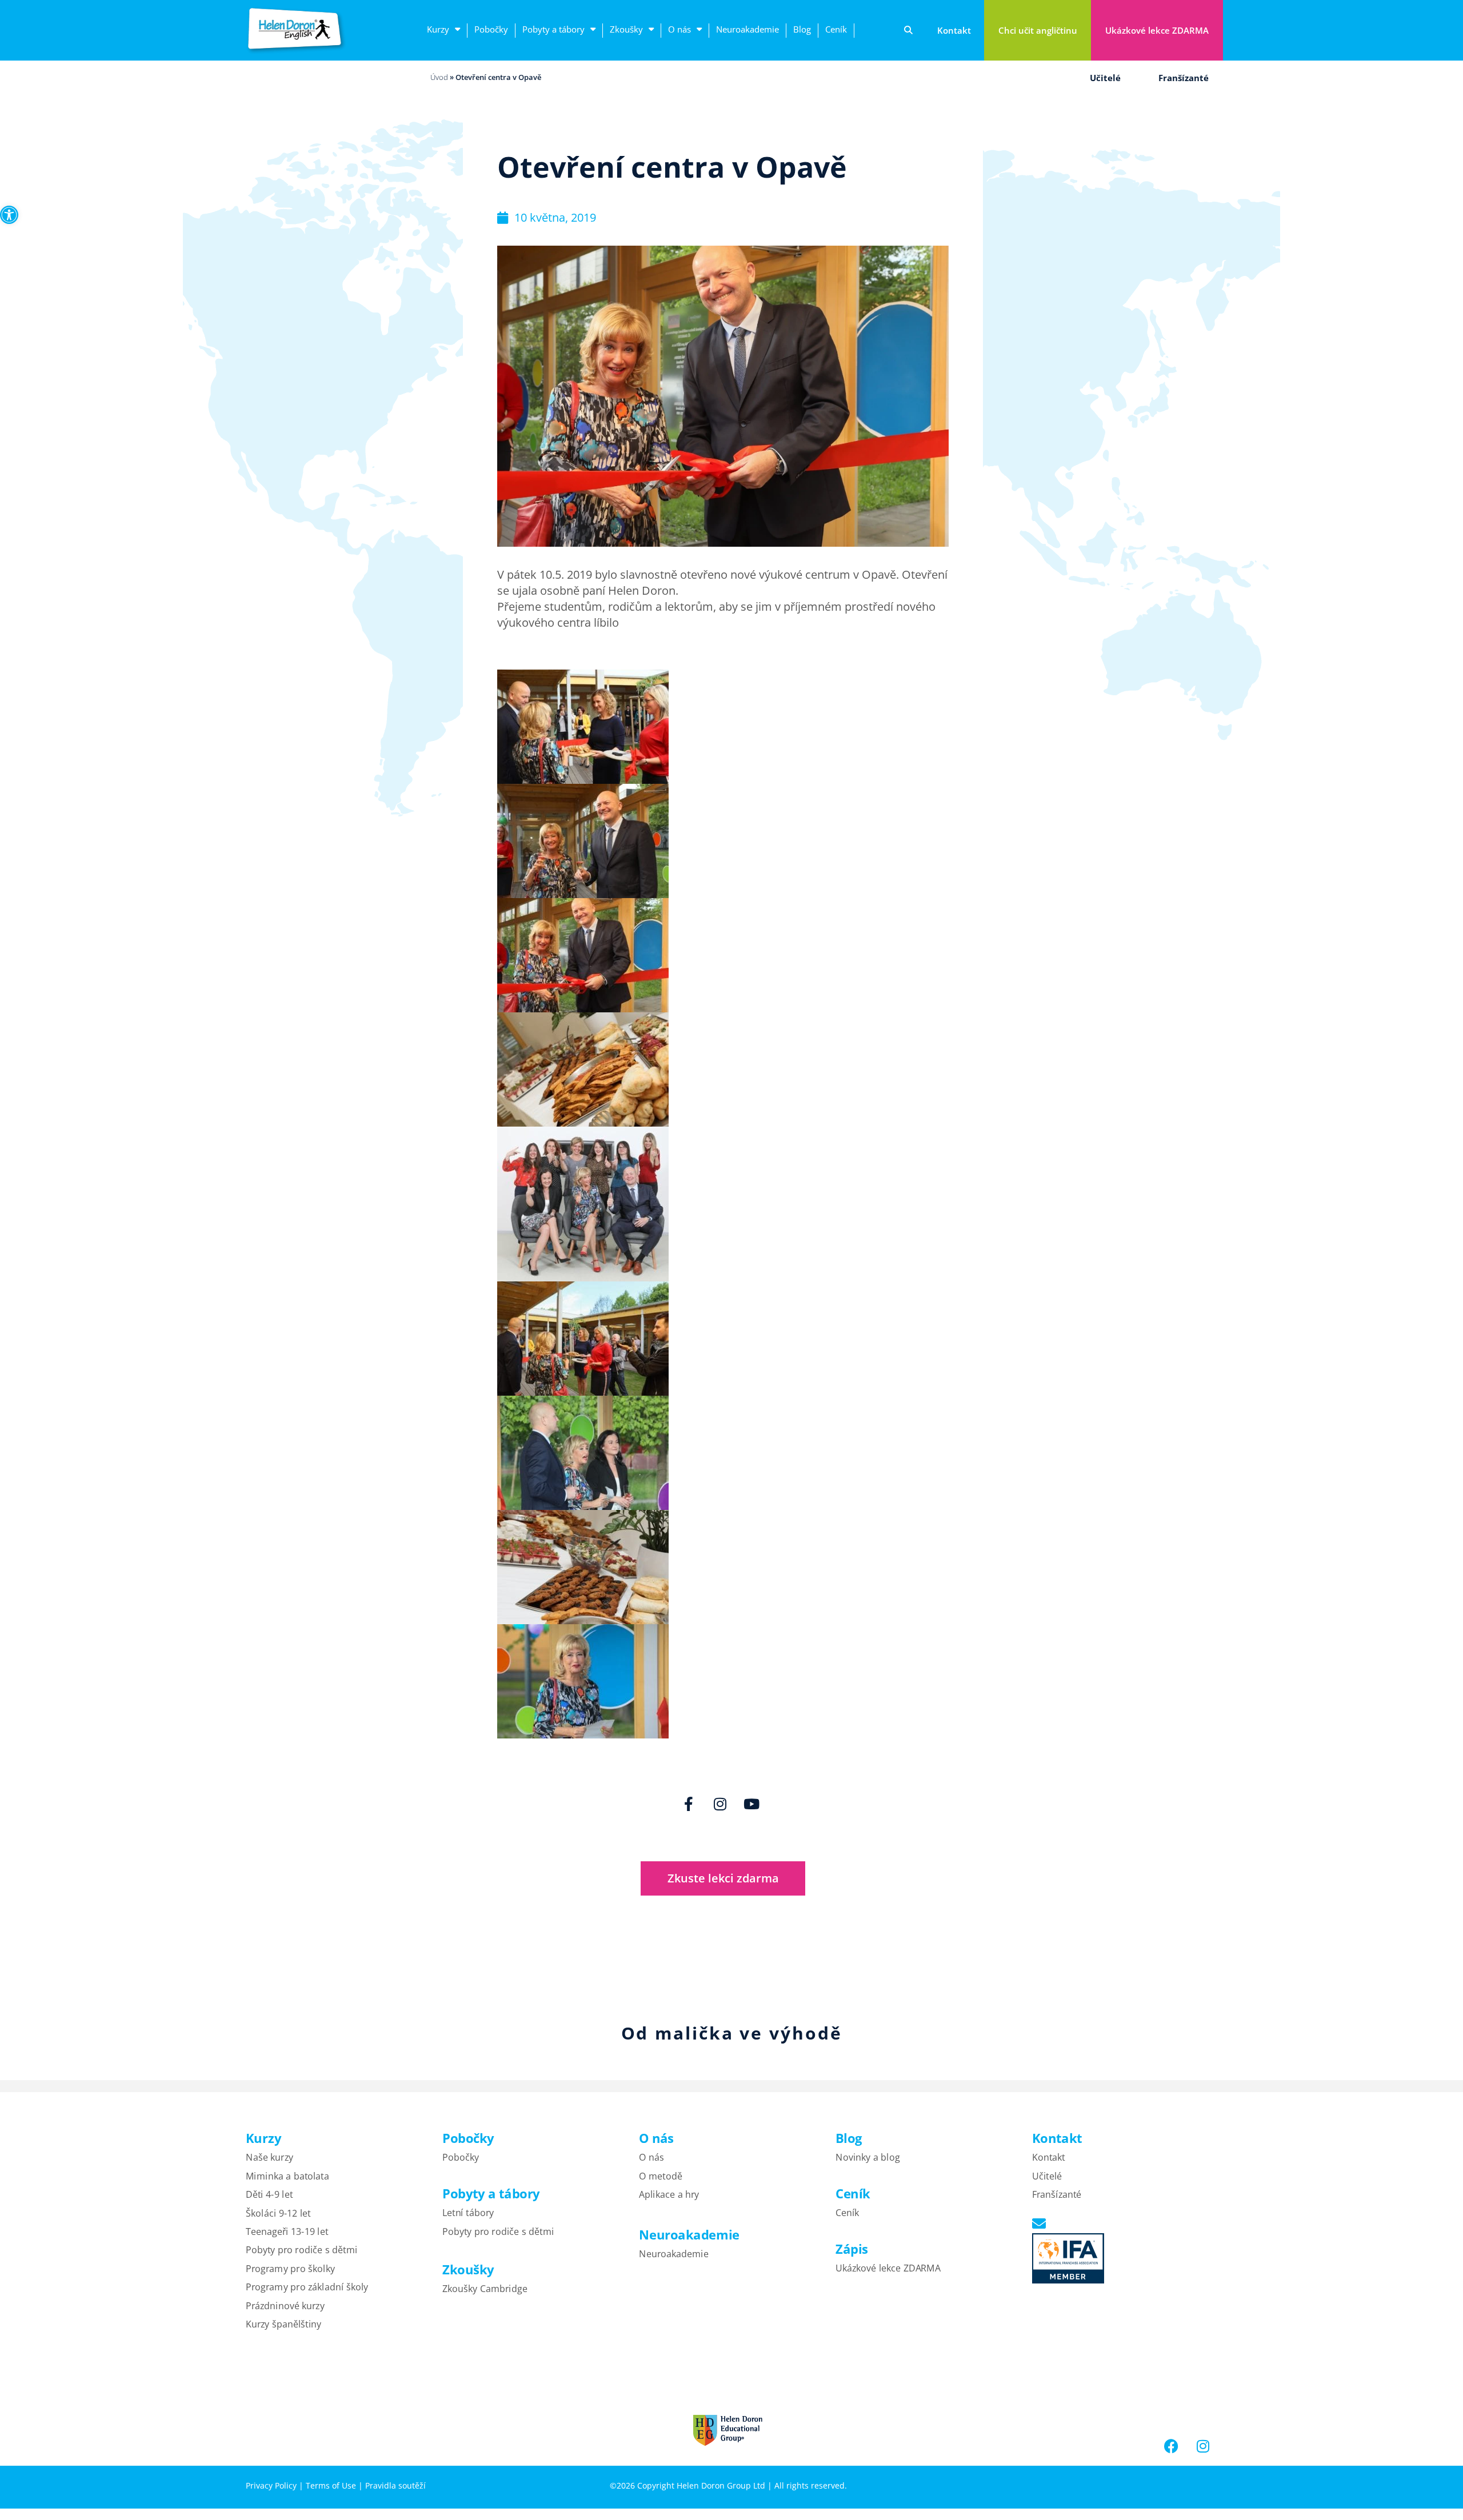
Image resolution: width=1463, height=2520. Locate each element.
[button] (9, 215)
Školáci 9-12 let (278, 2213)
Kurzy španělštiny (283, 2323)
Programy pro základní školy (307, 2286)
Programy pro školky (290, 2268)
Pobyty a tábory (553, 29)
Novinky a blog (868, 2157)
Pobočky (491, 29)
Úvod (439, 77)
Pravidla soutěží (395, 2485)
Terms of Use (331, 2485)
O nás (679, 29)
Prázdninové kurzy (285, 2305)
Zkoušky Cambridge (485, 2289)
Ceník (836, 29)
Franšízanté (1184, 78)
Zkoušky (626, 29)
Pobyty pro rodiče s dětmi (301, 2250)
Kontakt (1049, 2157)
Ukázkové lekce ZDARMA (888, 2268)
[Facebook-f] (689, 1804)
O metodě (661, 2176)
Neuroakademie (748, 29)
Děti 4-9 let (269, 2194)
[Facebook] (1172, 2446)
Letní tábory (468, 2213)
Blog (802, 29)
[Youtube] (752, 1804)
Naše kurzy (269, 2157)
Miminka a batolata (287, 2176)
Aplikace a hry (669, 2194)
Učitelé (1105, 78)
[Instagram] (720, 1804)
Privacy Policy (271, 2485)
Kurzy (438, 29)
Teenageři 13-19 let (287, 2231)
